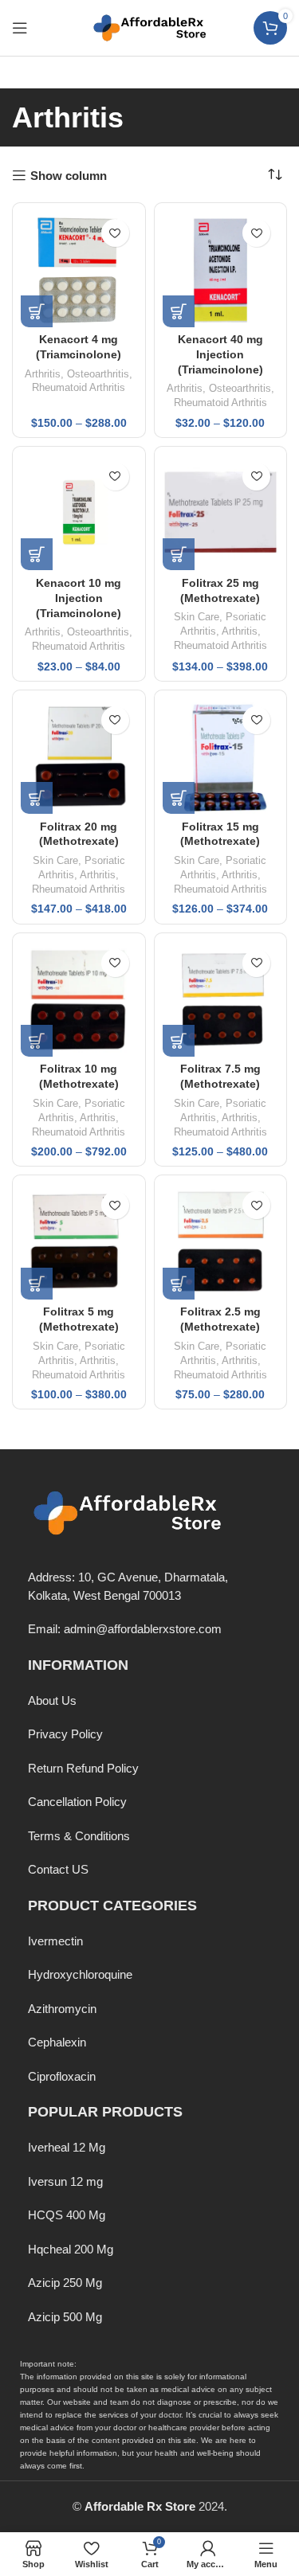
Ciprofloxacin (62, 2076)
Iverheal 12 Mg (67, 2147)
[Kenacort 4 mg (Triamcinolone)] (79, 269)
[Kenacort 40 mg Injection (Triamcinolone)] (221, 269)
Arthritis (43, 374)
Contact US (58, 1869)
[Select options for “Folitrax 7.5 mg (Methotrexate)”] (179, 1041)
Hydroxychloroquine (80, 1974)
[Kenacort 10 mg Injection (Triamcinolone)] (79, 513)
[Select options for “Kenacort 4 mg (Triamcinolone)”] (37, 311)
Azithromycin (62, 2009)
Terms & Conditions (79, 1836)
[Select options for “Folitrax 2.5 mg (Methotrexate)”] (179, 1284)
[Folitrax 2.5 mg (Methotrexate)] (221, 1241)
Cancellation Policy (77, 1802)
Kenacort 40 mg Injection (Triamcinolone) (220, 355)
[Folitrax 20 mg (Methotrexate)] (79, 756)
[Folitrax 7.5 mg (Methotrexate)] (221, 999)
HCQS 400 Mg (67, 2215)
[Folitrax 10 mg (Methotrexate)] (79, 999)
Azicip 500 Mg (65, 2317)
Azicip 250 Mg (65, 2283)
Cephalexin (57, 2042)
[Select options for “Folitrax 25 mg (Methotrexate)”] (179, 554)
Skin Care (197, 617)
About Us (52, 1700)
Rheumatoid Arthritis (79, 387)
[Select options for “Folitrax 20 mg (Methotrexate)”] (37, 798)
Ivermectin (55, 1941)
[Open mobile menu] (20, 28)
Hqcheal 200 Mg (71, 2249)
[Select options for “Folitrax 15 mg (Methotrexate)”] (179, 798)
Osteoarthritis (98, 374)
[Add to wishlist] (115, 233)
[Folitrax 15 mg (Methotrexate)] (221, 756)
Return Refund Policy (83, 1768)
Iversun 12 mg (65, 2181)
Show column (69, 176)
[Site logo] (150, 27)
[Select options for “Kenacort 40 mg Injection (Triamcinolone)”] (179, 311)
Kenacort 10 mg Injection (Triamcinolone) (79, 598)
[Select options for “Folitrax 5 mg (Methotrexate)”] (37, 1284)
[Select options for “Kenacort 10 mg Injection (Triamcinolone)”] (37, 554)
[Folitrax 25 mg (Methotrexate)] (221, 513)
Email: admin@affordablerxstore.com (125, 1629)
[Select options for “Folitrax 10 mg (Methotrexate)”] (37, 1041)
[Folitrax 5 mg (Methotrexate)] (79, 1241)
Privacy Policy (65, 1734)
